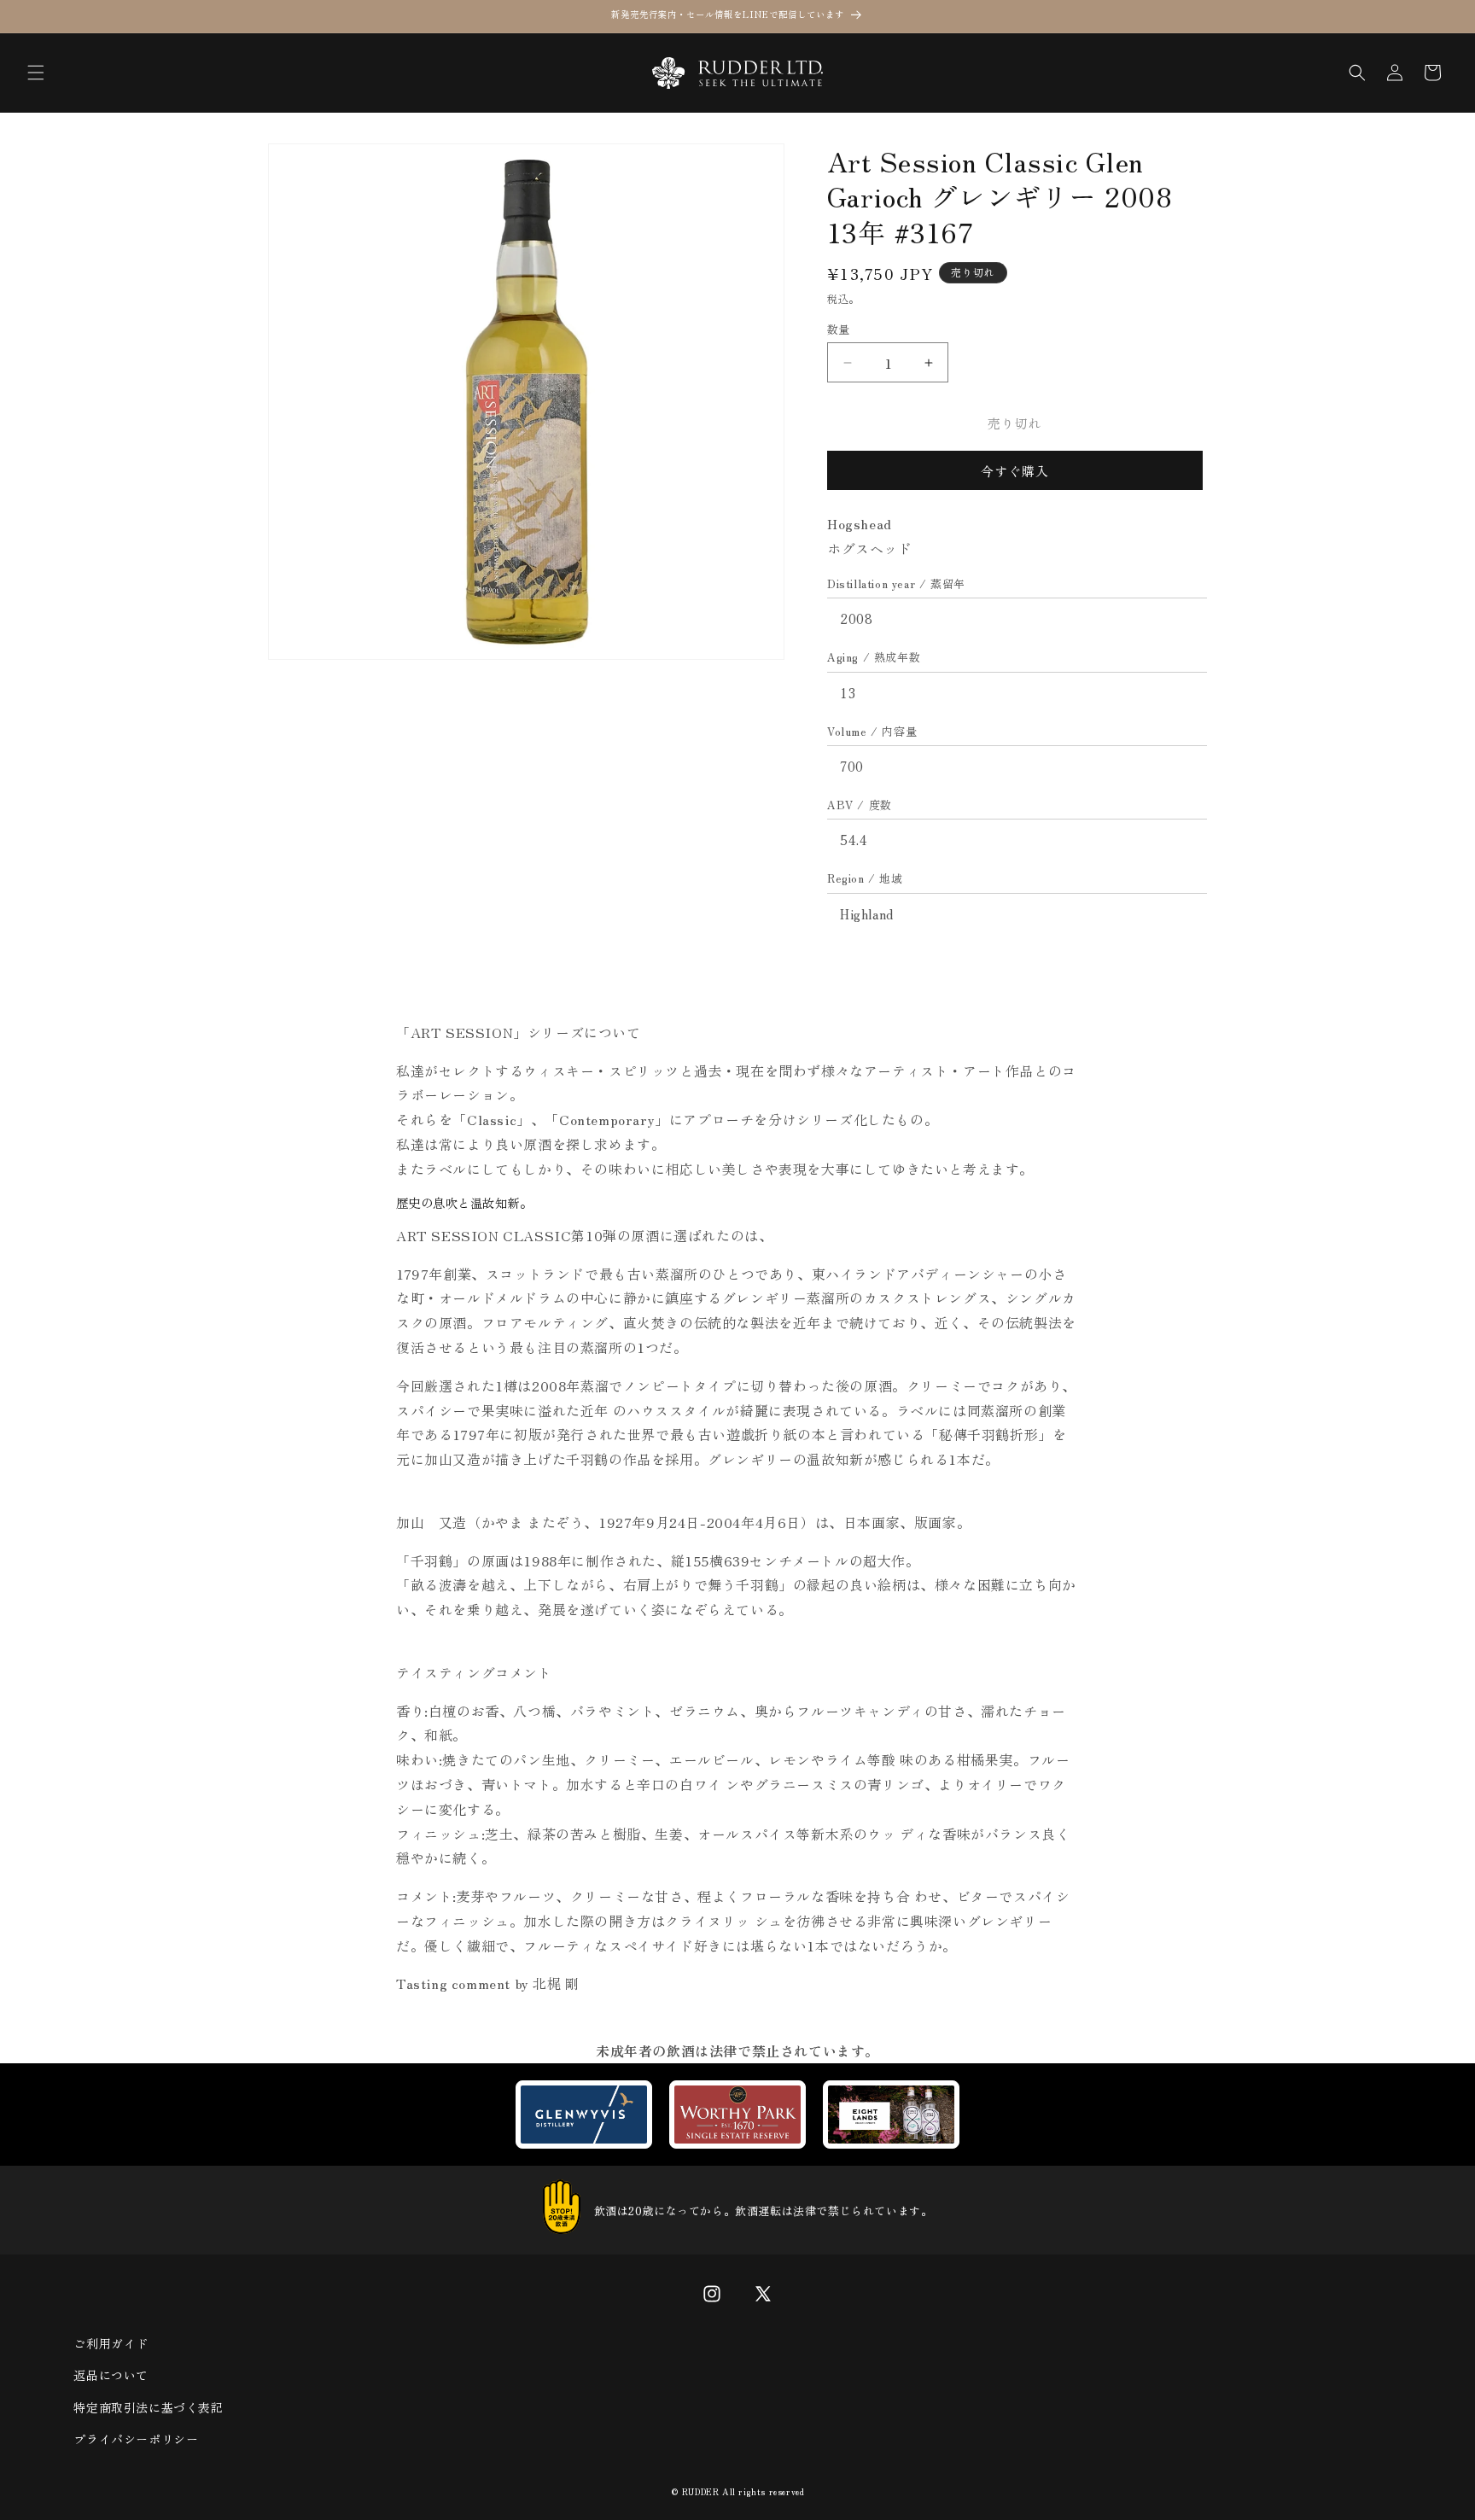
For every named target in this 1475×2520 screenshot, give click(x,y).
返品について (111, 2375)
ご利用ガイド (111, 2343)
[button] (36, 73)
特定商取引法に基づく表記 (148, 2407)
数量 (839, 329)
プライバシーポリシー (136, 2439)
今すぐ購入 (1015, 471)
